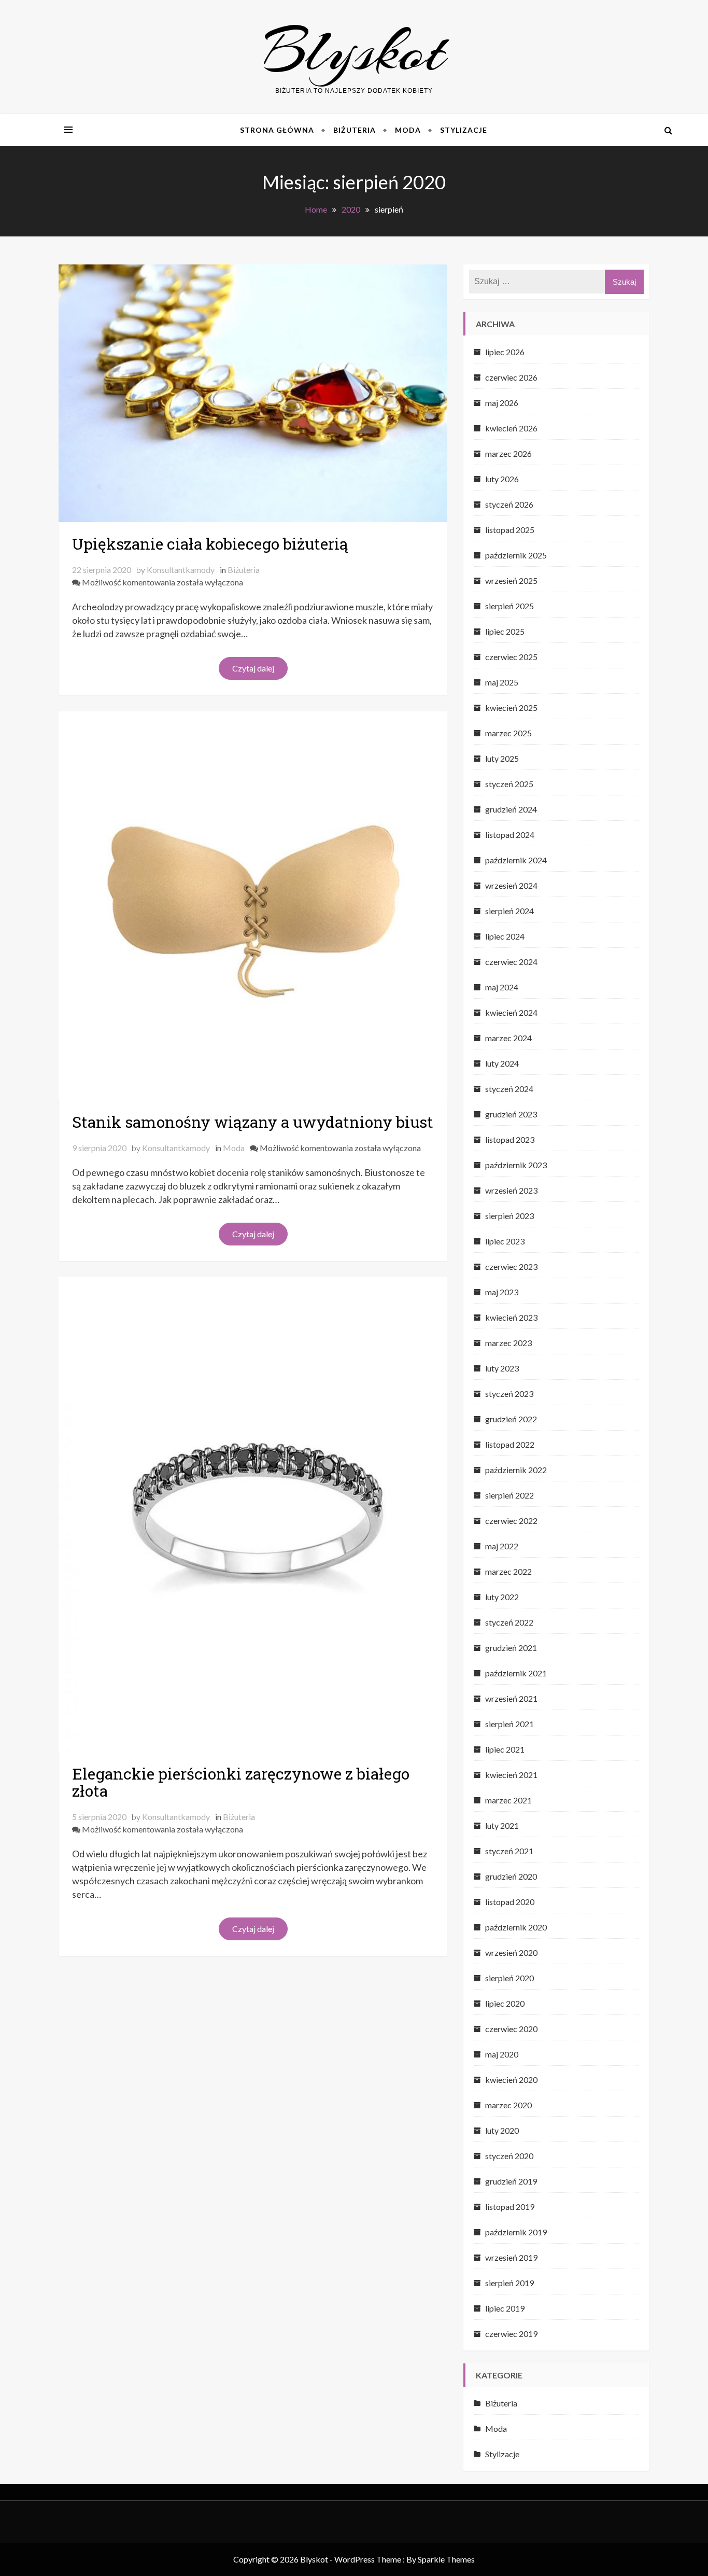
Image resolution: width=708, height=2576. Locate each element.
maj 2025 (502, 682)
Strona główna (277, 130)
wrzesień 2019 (511, 2257)
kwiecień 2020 (511, 2080)
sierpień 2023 (509, 1216)
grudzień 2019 (511, 2181)
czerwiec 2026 (511, 377)
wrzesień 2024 (511, 885)
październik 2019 (516, 2232)
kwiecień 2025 (511, 708)
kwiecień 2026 (511, 428)
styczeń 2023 (509, 1394)
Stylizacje (464, 130)
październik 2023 (516, 1165)
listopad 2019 (510, 2207)
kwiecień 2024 (511, 1012)
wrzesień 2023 (511, 1190)
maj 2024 (502, 987)
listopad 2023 (510, 1139)
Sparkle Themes (446, 2559)
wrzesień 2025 (511, 580)
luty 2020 (502, 2130)
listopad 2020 (510, 1902)
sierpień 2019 (509, 2283)
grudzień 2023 (511, 1114)
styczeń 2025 (509, 784)
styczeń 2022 (509, 1622)
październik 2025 (516, 555)
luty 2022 (502, 1597)
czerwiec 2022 (511, 1521)
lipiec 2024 (505, 936)
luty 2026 (502, 479)
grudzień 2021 (511, 1648)
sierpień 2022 (509, 1495)
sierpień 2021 (509, 1724)
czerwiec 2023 (511, 1266)
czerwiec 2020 (511, 2029)
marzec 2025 (508, 733)
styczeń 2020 (509, 2156)
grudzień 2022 (511, 1419)
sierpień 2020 (509, 1978)
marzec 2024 (508, 1038)
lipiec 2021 (505, 1749)
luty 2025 (502, 758)
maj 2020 (502, 2054)
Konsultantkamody (181, 570)
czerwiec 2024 (511, 962)
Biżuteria (355, 130)
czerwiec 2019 (511, 2334)
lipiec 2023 (505, 1241)
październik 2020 (516, 1927)
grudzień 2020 (511, 1876)
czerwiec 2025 (511, 657)
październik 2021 (516, 1673)
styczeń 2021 (509, 1851)
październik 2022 (516, 1470)
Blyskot (354, 51)
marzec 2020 (508, 2105)
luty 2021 (502, 1825)
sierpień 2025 (509, 606)
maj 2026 (502, 403)
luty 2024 (502, 1063)
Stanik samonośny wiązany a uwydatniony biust (253, 1122)
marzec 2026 (508, 453)
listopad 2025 (510, 530)
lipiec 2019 (505, 2308)
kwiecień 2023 (511, 1317)
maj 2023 (502, 1292)
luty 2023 (502, 1368)
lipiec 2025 (505, 631)
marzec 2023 (508, 1343)
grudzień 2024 (511, 809)
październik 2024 (516, 860)
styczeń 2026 (509, 504)
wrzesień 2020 (511, 1952)
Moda (408, 130)
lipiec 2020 (505, 2003)
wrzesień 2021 (511, 1698)
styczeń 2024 (509, 1089)
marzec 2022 (508, 1571)
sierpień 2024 (509, 911)
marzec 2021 (508, 1800)
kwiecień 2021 (511, 1775)
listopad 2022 (510, 1444)
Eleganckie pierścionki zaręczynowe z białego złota (241, 1782)
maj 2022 (502, 1546)
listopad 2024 (510, 835)
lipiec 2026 (505, 352)
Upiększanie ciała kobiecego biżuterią (210, 544)
